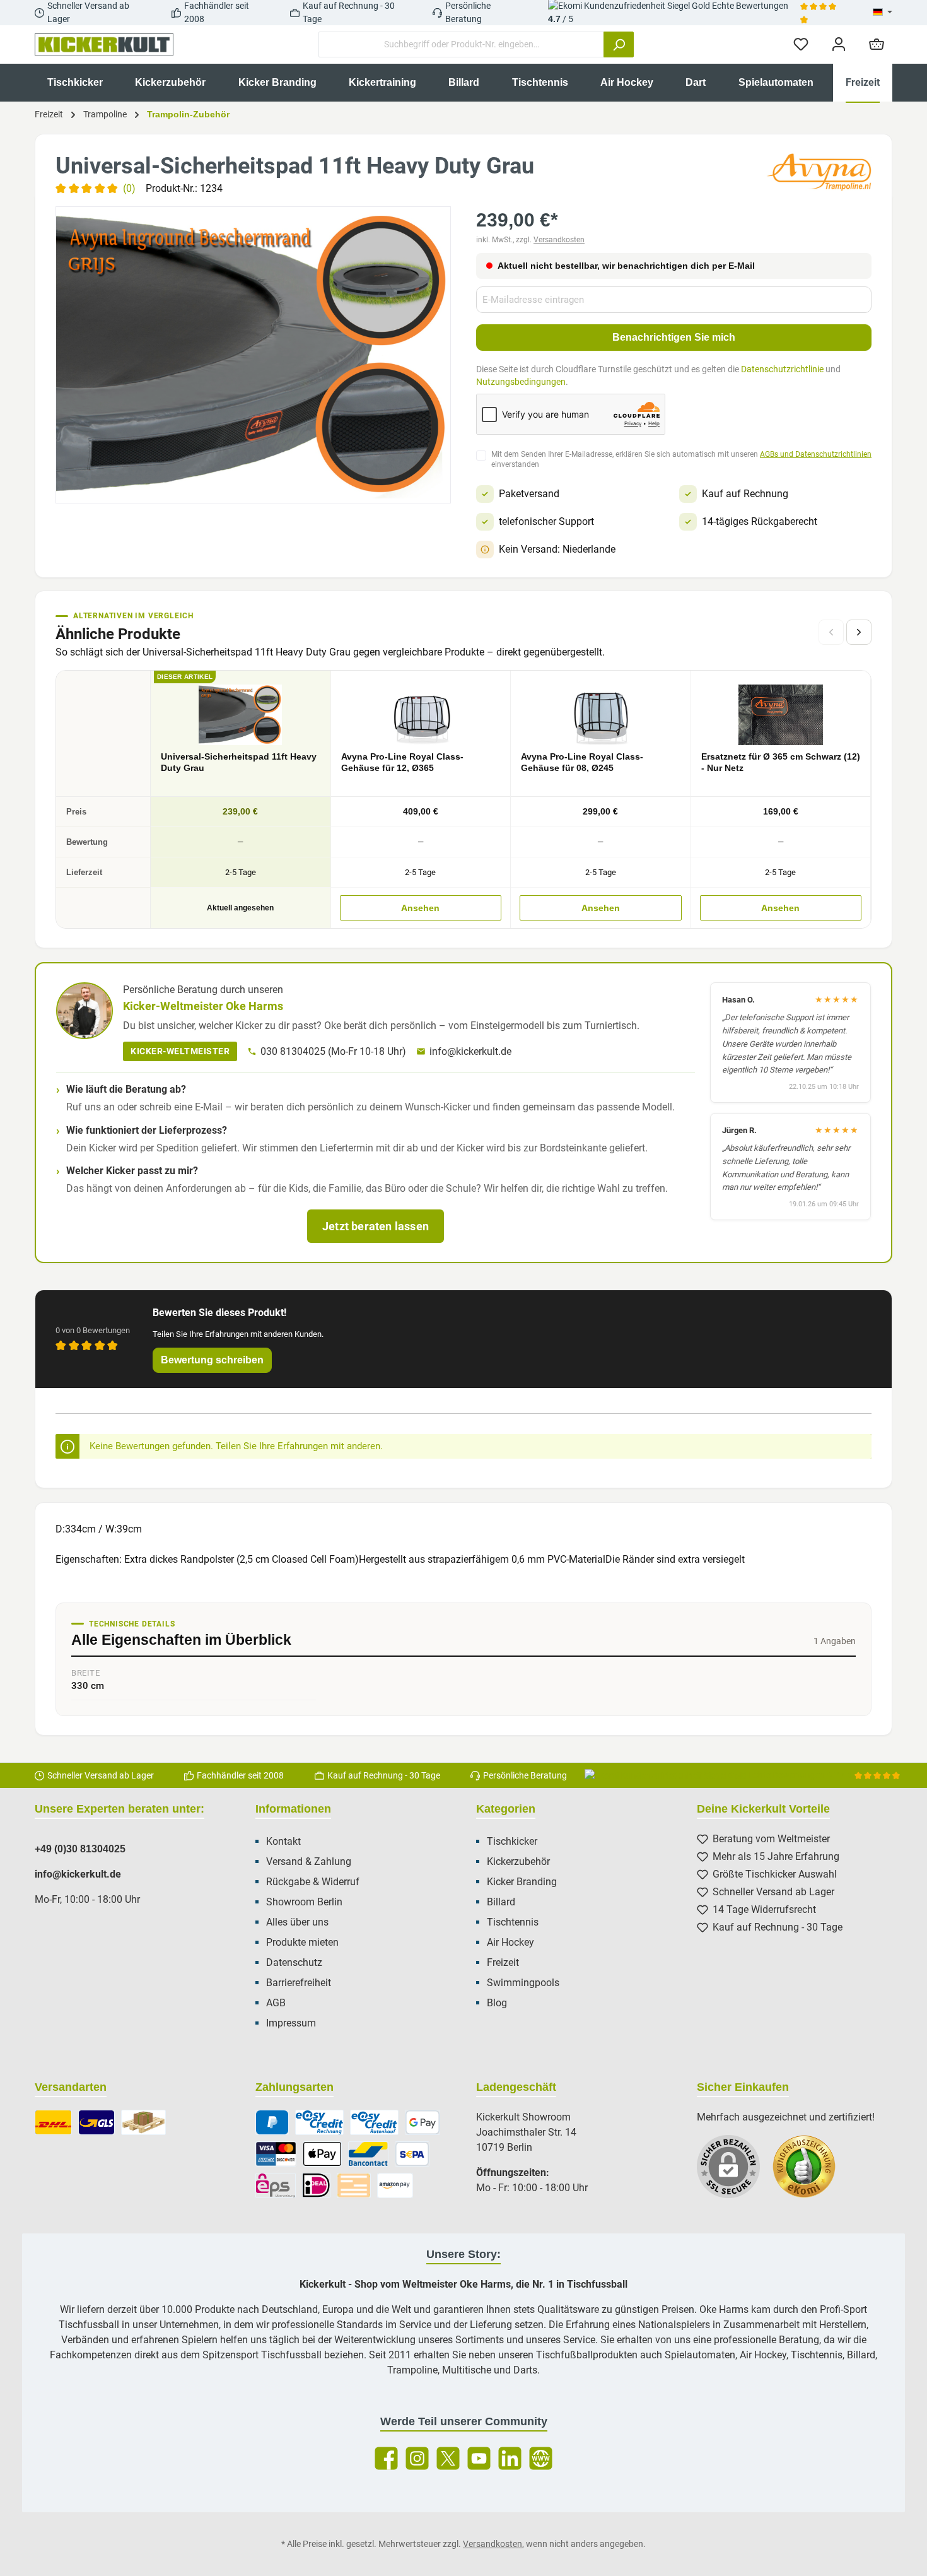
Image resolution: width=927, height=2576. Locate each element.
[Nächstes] (859, 632)
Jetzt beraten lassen (376, 1226)
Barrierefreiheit (299, 1983)
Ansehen (420, 908)
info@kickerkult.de (470, 1051)
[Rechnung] (319, 2122)
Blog (497, 2003)
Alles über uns (297, 1922)
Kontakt (283, 1841)
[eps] (276, 2185)
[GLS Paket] (97, 2122)
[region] (253, 355)
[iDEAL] (316, 2185)
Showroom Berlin (304, 1902)
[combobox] (461, 44)
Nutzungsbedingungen (521, 382)
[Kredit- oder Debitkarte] (276, 2154)
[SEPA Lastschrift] (412, 2154)
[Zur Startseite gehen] (104, 45)
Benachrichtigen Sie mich (674, 337)
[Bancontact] (368, 2154)
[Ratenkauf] (374, 2122)
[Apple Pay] (322, 2154)
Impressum (291, 2023)
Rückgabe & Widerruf (313, 1882)
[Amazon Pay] (395, 2185)
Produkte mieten (302, 1942)
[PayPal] (272, 2122)
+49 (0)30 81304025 (80, 1849)
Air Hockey (510, 1942)
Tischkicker (512, 1841)
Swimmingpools (523, 1983)
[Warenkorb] (877, 44)
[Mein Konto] (839, 44)
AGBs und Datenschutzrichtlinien (816, 454)
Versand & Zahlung (309, 1861)
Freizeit (503, 1962)
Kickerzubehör (518, 1861)
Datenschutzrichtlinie (782, 369)
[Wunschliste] (801, 44)
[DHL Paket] (53, 2122)
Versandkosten (559, 240)
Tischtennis (513, 1922)
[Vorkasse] (354, 2185)
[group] (253, 355)
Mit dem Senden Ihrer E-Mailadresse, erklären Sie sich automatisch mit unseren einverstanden (681, 460)
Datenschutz (294, 1962)
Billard (501, 1902)
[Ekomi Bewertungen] (810, 2173)
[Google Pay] (423, 2122)
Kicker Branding (522, 1882)
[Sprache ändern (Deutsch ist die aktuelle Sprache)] (883, 13)
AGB (276, 2003)
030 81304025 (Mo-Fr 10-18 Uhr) (333, 1051)
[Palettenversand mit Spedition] (143, 2122)
